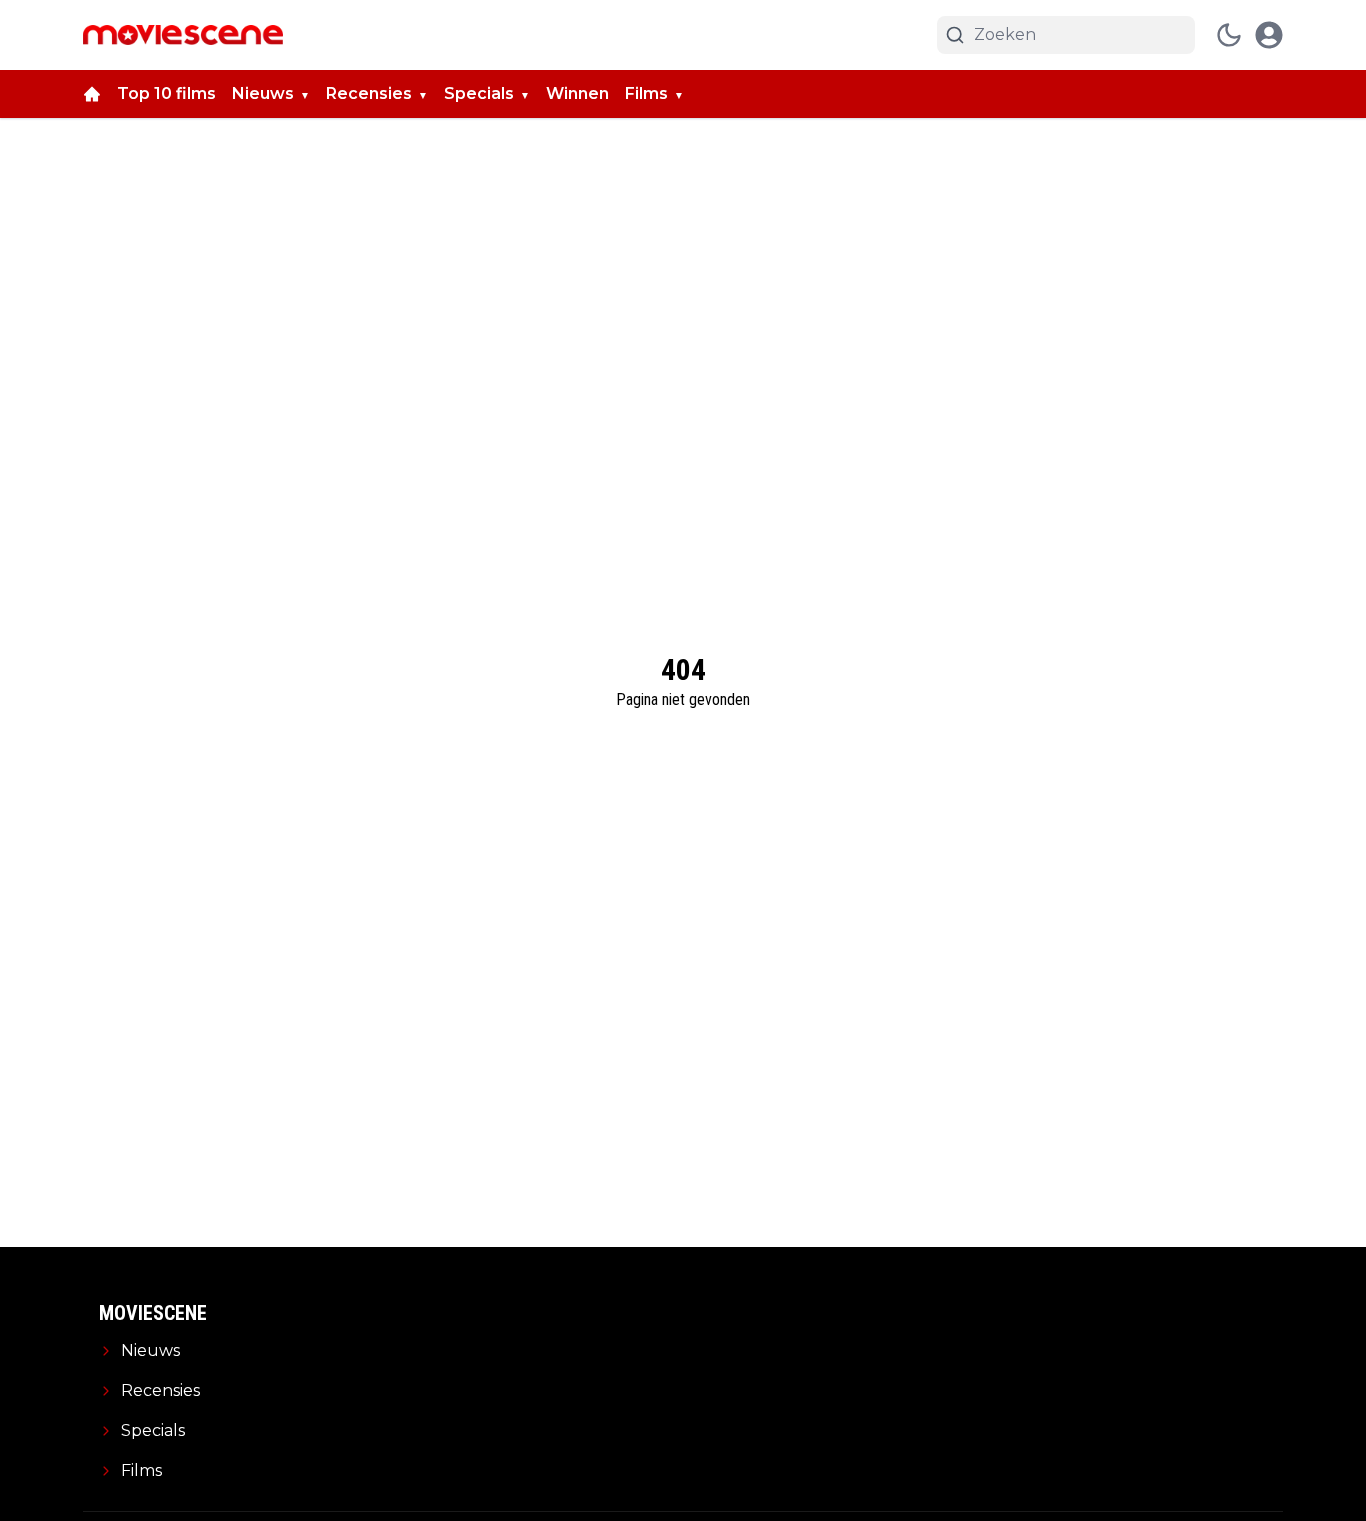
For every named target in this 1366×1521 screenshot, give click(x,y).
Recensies (369, 93)
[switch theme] (1229, 35)
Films (646, 93)
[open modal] (1269, 35)
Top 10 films (166, 93)
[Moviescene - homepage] (183, 35)
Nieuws (263, 93)
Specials (479, 93)
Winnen (577, 93)
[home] (92, 94)
